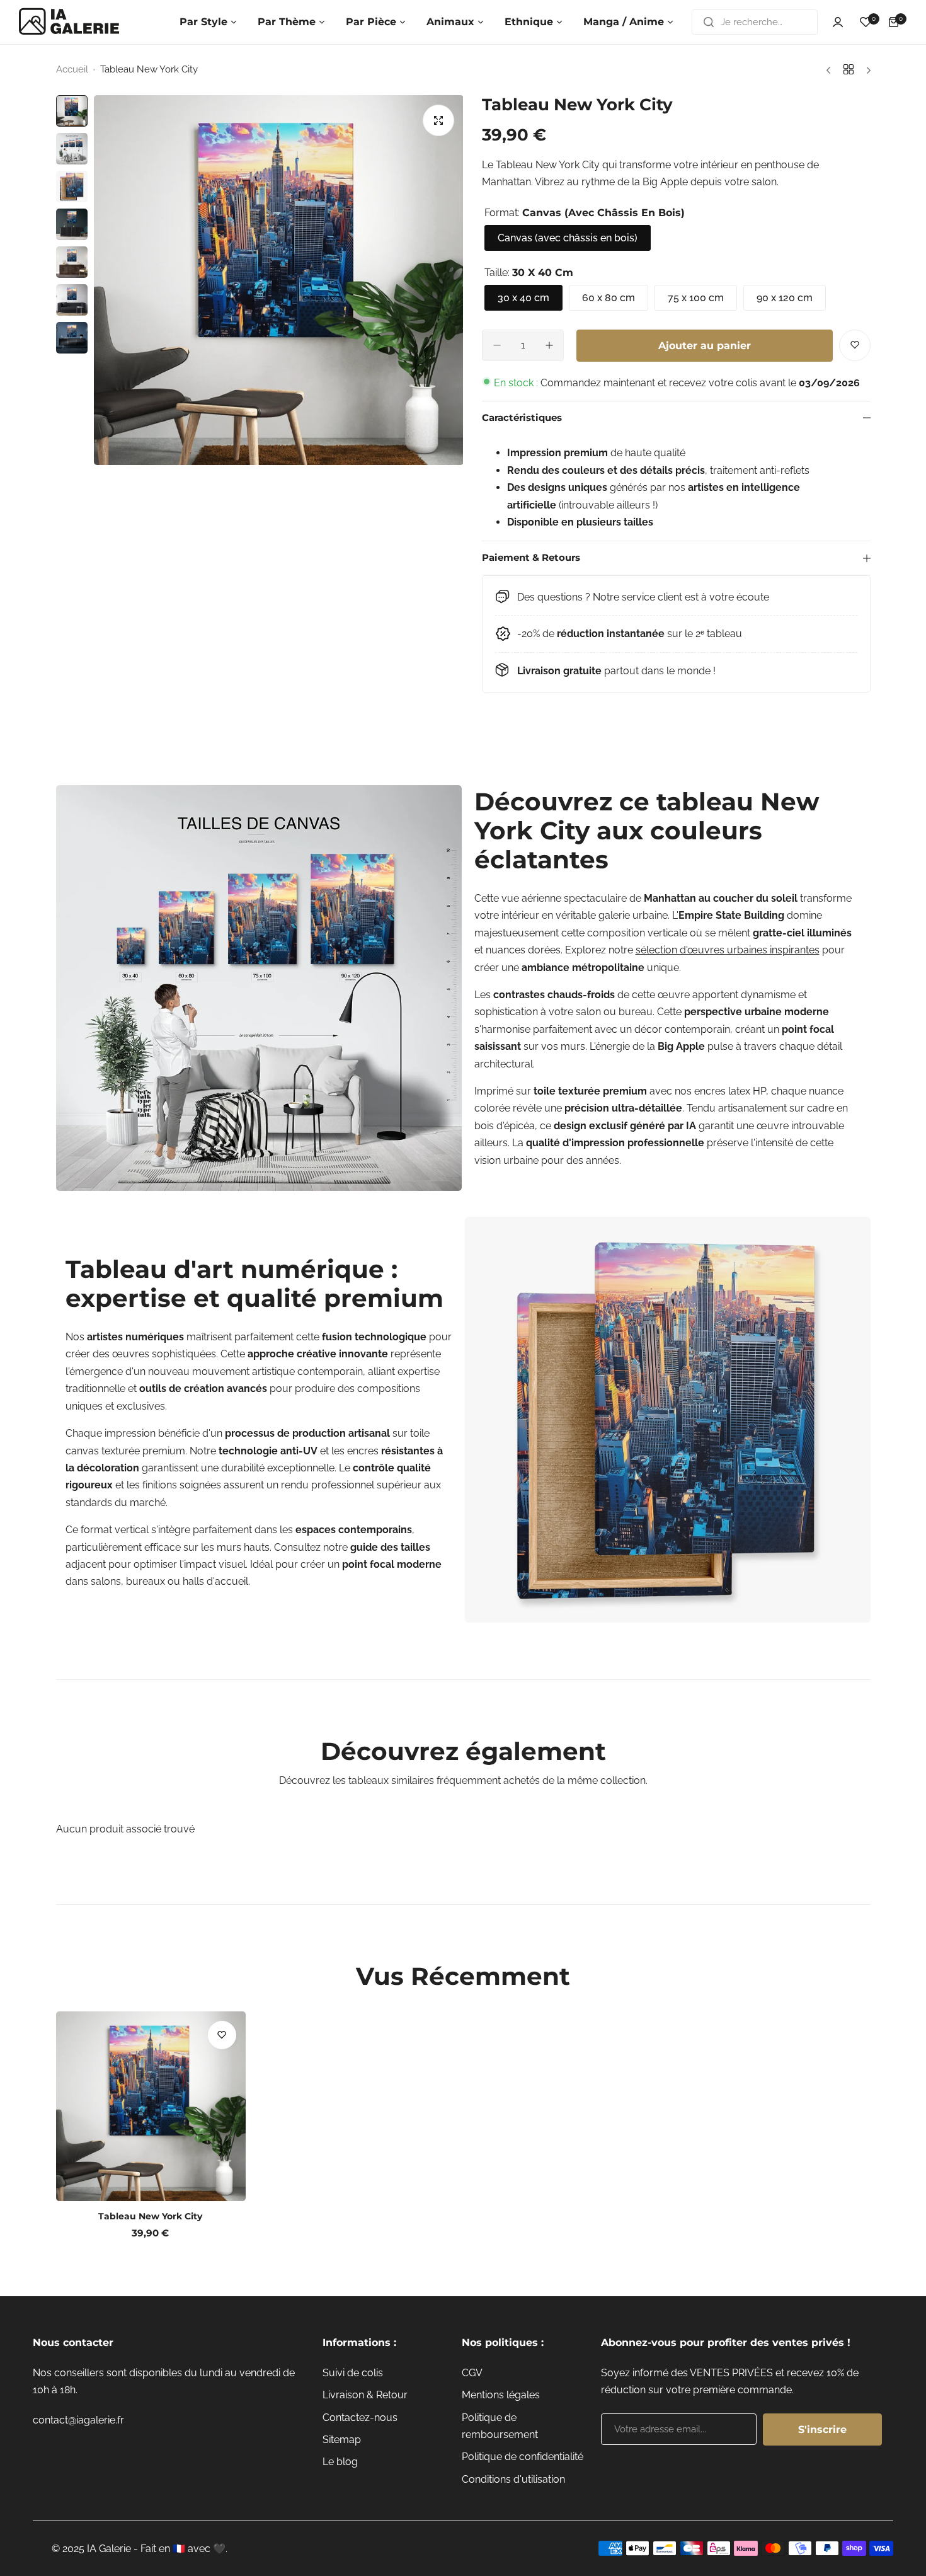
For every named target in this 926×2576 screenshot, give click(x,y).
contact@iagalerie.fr (78, 2420)
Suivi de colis (353, 2373)
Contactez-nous (360, 2418)
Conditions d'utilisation (513, 2479)
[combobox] (755, 22)
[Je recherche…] (709, 22)
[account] (838, 22)
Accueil (72, 69)
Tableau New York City (150, 2216)
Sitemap (342, 2440)
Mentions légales (501, 2395)
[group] (279, 280)
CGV (472, 2373)
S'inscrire (822, 2429)
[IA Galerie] (69, 22)
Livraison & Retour (365, 2395)
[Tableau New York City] (151, 2106)
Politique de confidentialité (523, 2457)
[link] (259, 988)
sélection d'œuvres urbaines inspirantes (728, 950)
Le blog (340, 2462)
